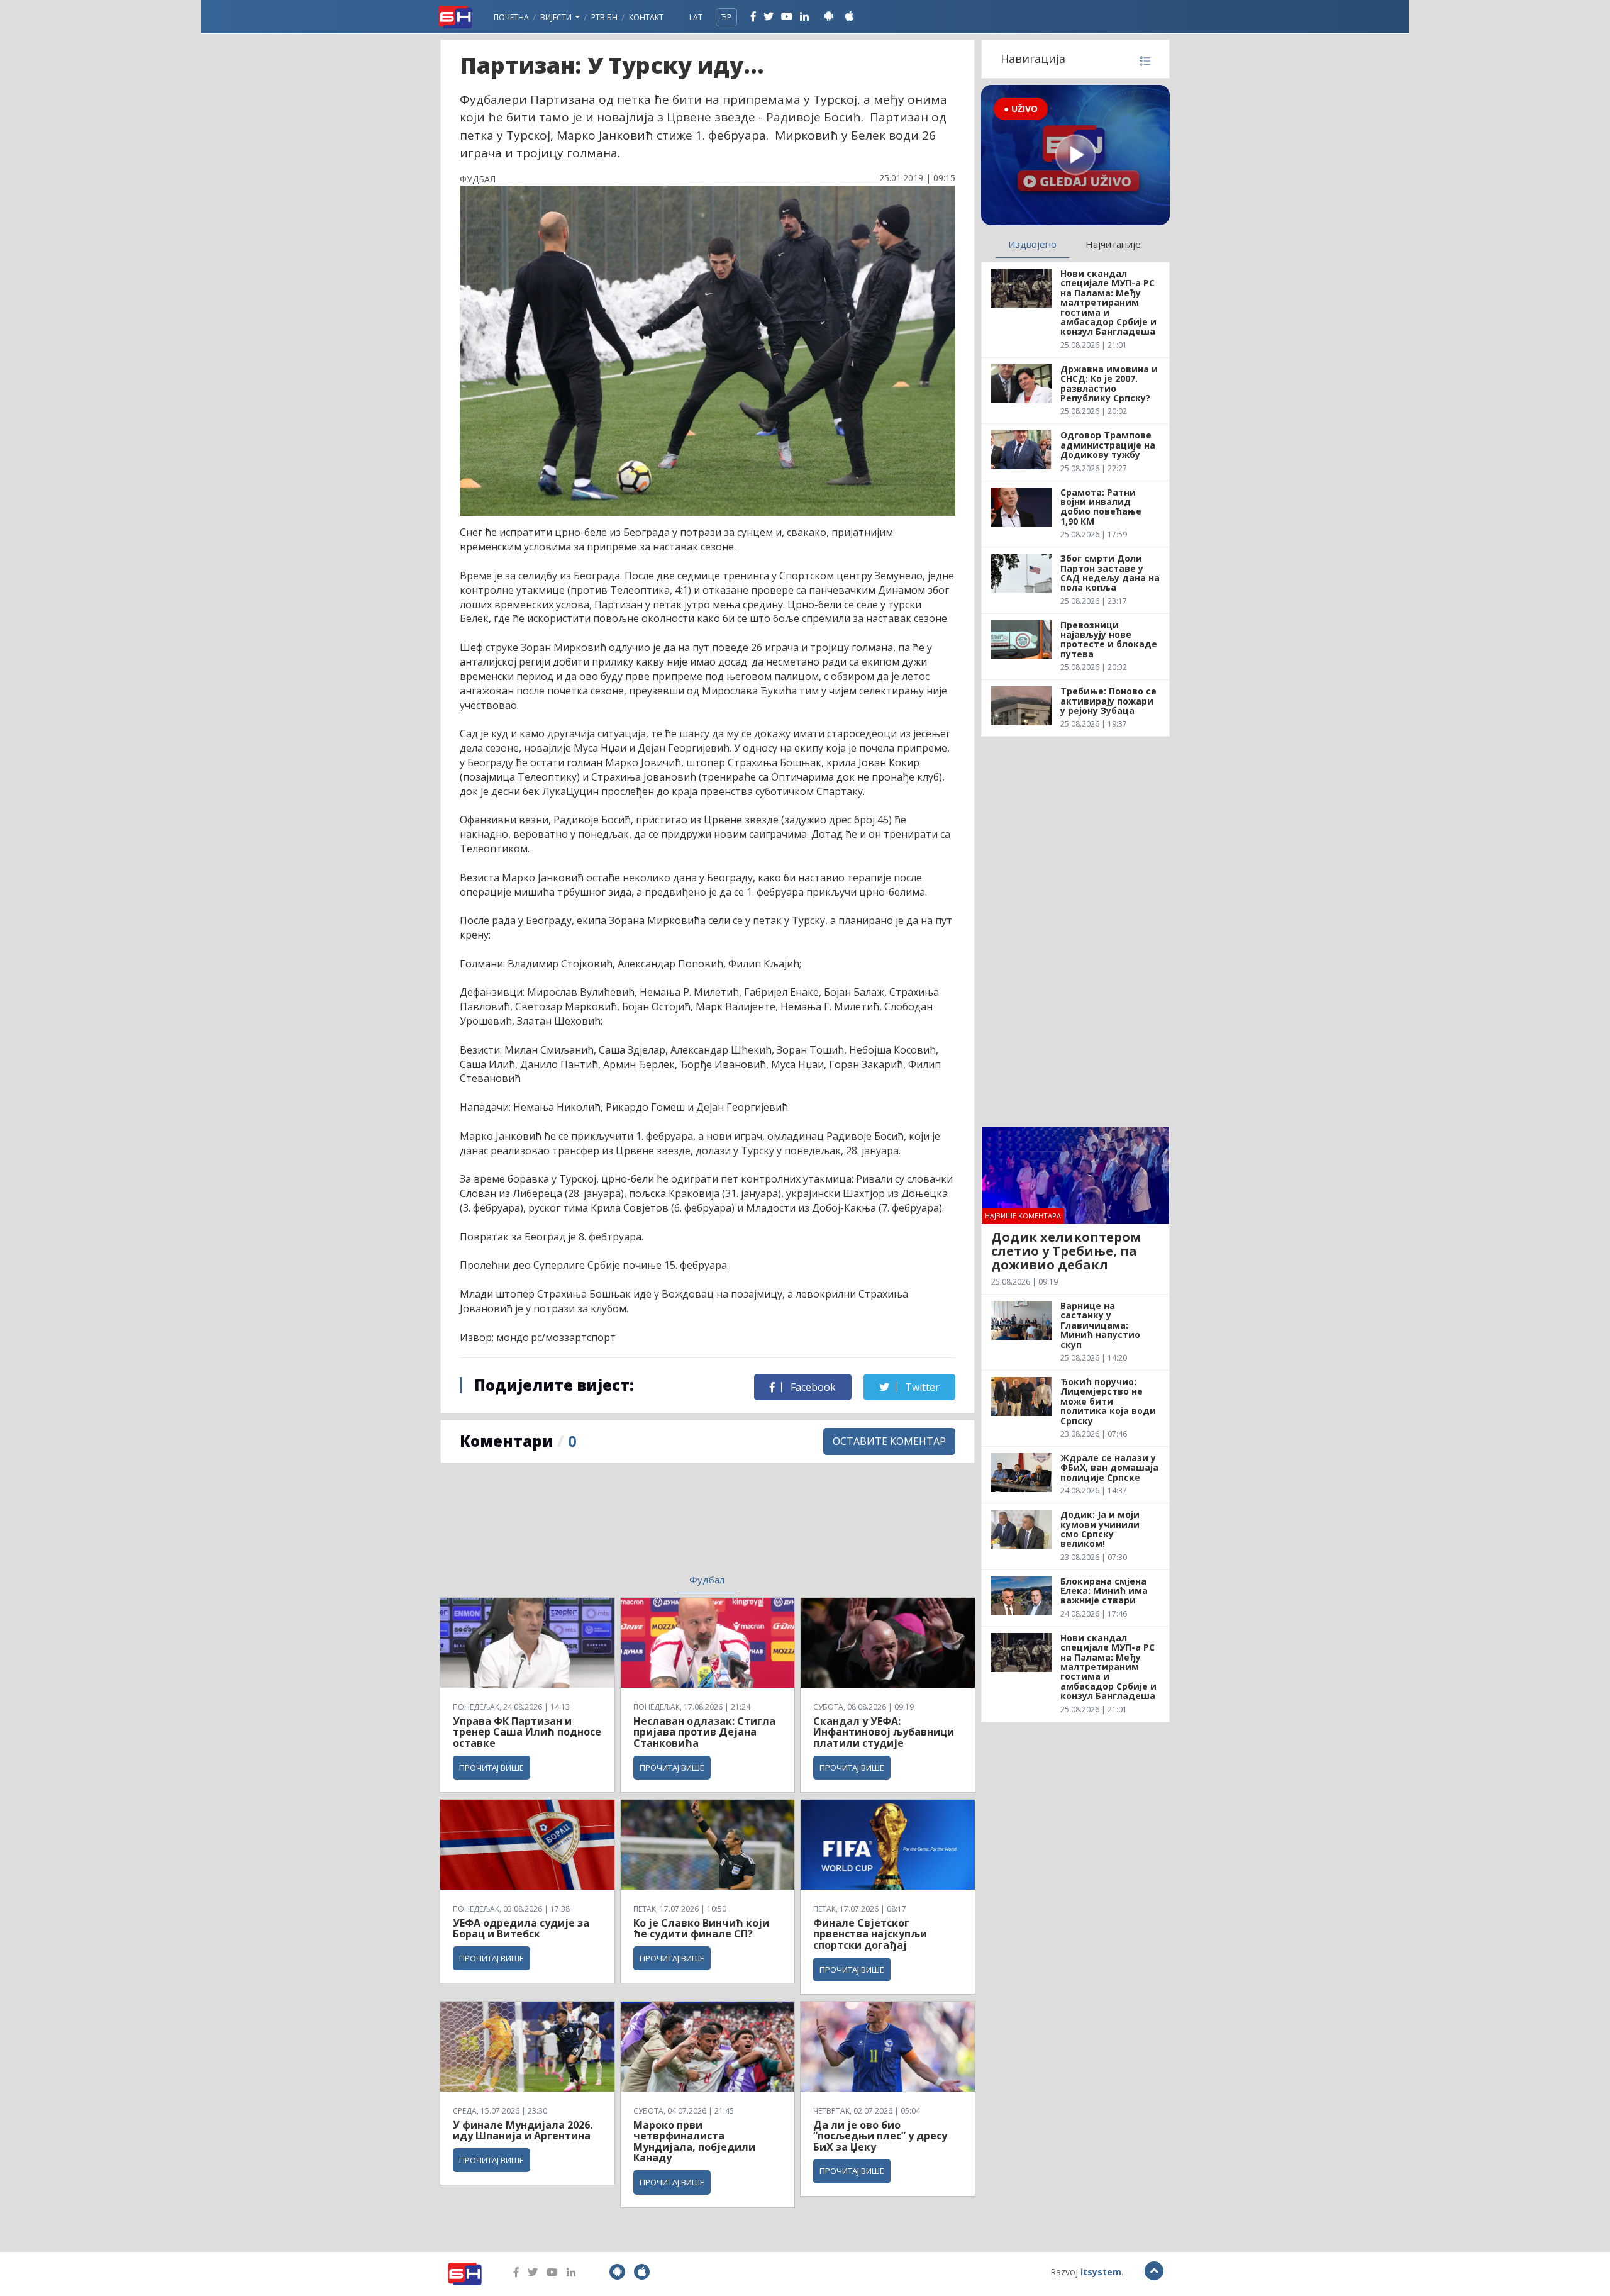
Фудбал (707, 1580)
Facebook (812, 1387)
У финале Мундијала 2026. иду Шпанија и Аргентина (523, 2131)
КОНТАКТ (646, 17)
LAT (696, 17)
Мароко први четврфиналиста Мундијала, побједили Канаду (694, 2142)
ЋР (726, 17)
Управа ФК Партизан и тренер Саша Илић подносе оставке (527, 1732)
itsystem (1101, 2272)
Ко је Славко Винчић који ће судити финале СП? (701, 1929)
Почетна (511, 17)
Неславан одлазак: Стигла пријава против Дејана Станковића (704, 1732)
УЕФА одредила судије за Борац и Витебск (521, 1929)
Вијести (557, 17)
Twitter (921, 1387)
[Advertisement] (604, 1526)
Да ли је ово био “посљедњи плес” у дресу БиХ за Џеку (880, 2136)
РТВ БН (604, 17)
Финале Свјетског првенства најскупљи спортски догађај (870, 1934)
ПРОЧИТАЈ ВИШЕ (491, 1768)
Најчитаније (1113, 244)
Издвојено (1032, 244)
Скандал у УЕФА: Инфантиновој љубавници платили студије (884, 1732)
